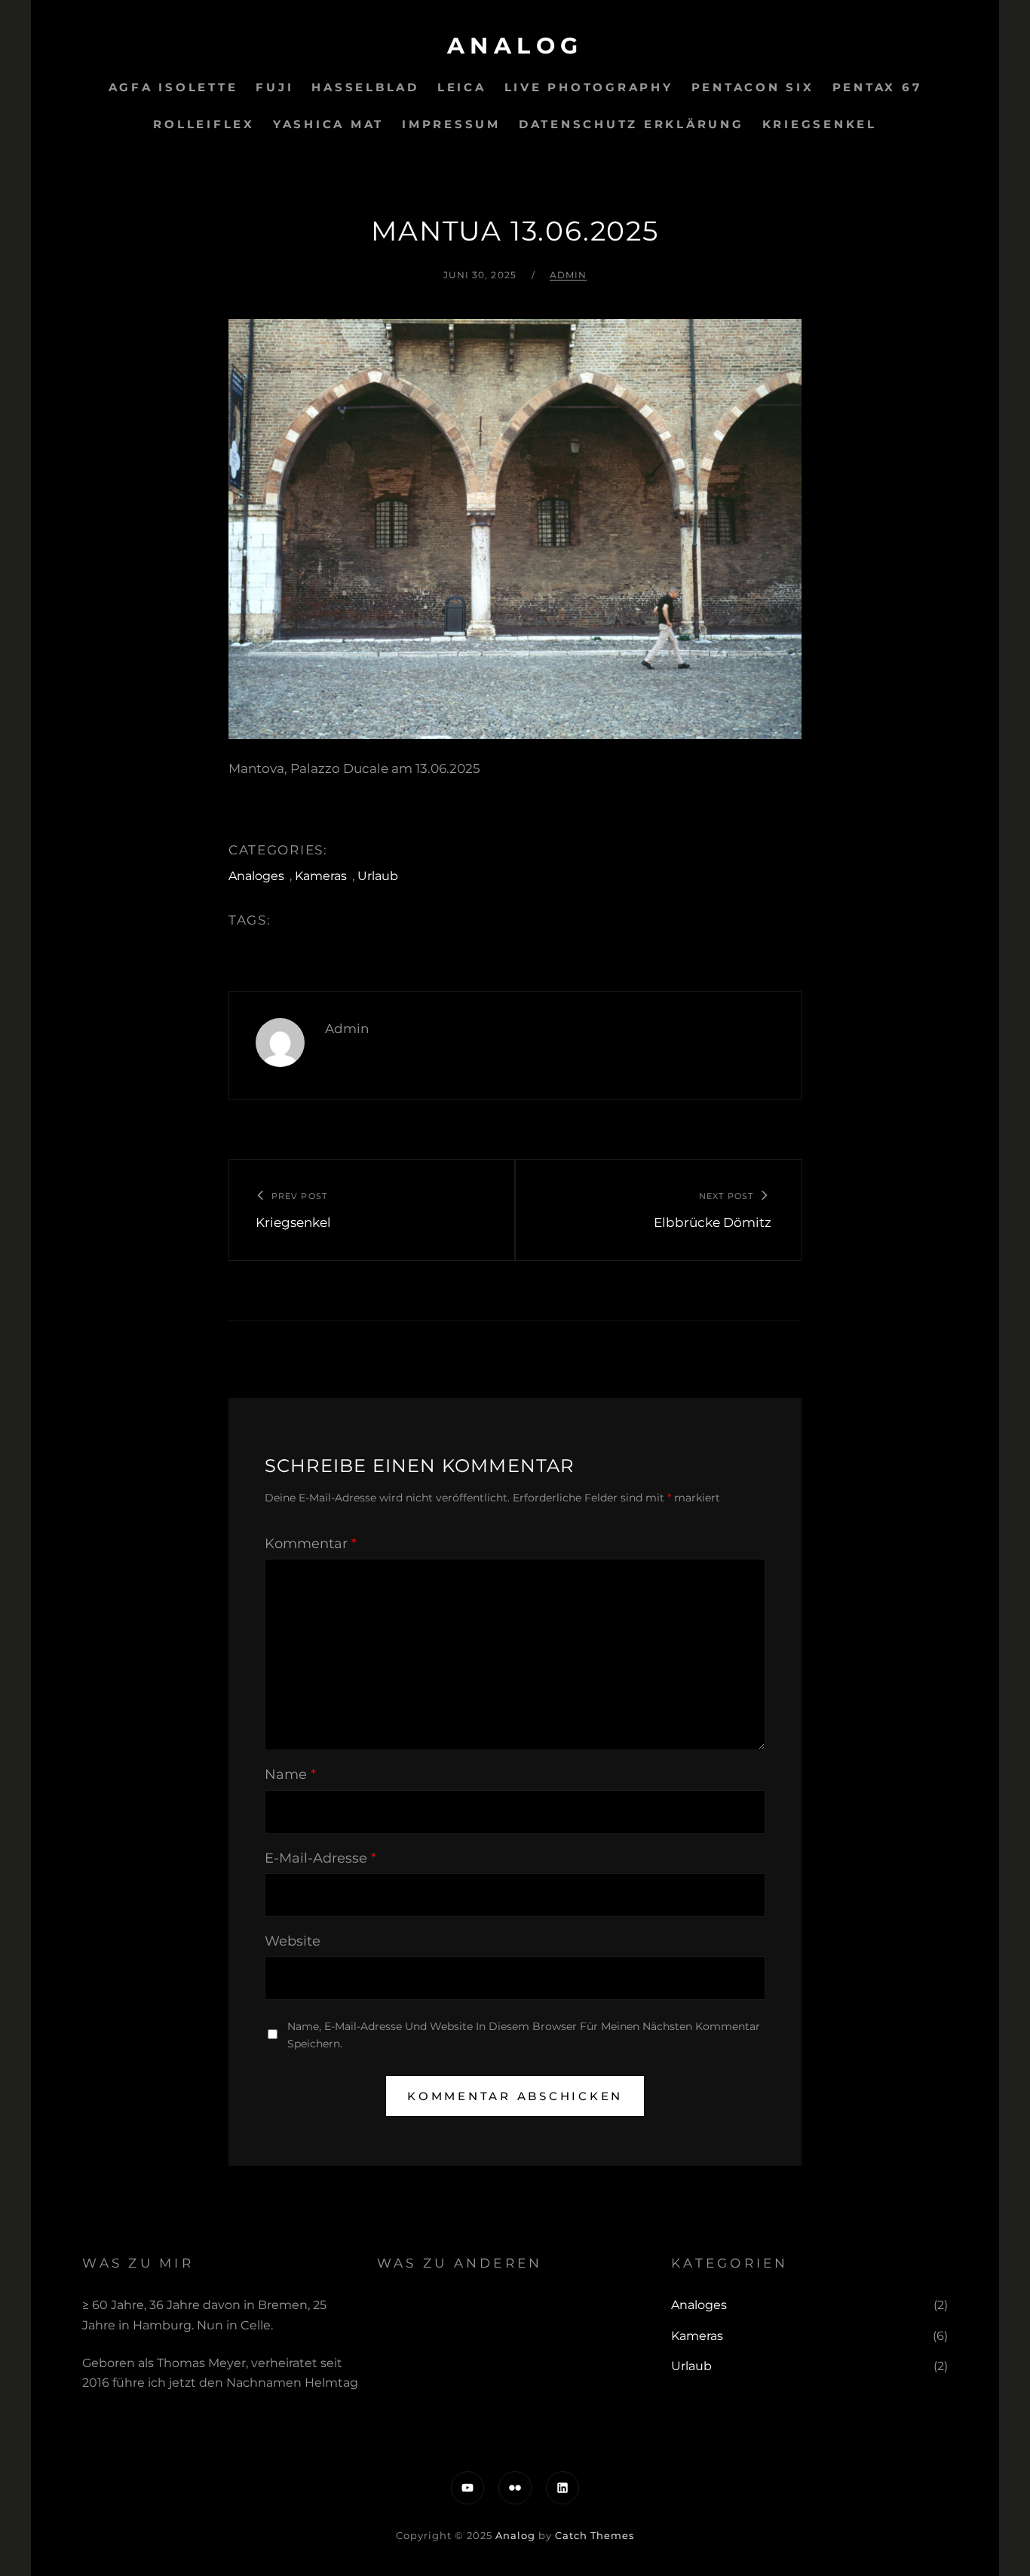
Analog (515, 46)
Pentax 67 (877, 87)
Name (290, 1774)
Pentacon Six (753, 87)
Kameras (321, 876)
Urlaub (378, 876)
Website (293, 1941)
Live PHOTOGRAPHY (589, 87)
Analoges (256, 876)
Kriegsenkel (820, 124)
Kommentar (311, 1544)
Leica (462, 87)
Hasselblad (365, 87)
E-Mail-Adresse (320, 1858)
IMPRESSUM (451, 124)
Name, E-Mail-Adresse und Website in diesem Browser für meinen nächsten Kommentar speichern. (524, 2035)
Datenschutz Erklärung (631, 124)
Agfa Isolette (173, 87)
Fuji (274, 87)
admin (569, 275)
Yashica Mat (328, 124)
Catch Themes (595, 2535)
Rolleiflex (204, 124)
